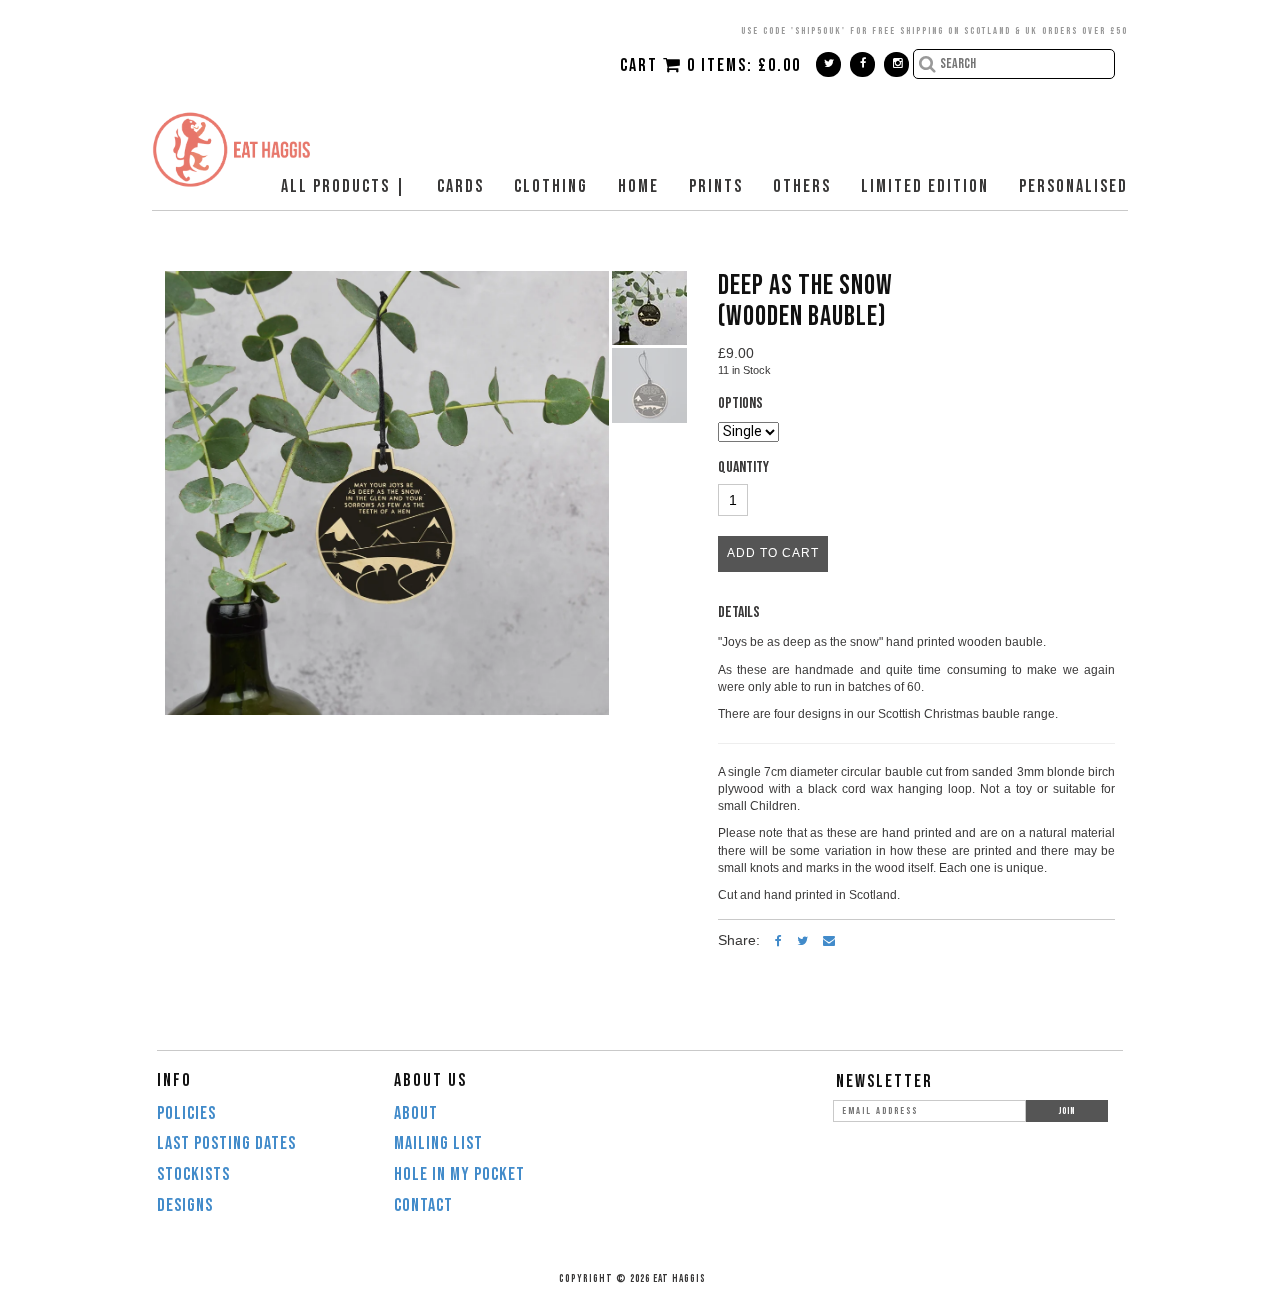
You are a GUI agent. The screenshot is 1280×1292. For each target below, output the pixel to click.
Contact (423, 1205)
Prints (716, 186)
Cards (460, 186)
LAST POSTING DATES (226, 1143)
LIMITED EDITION (925, 186)
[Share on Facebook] (778, 940)
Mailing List (438, 1143)
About (416, 1113)
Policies (186, 1113)
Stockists (193, 1174)
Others (802, 186)
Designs (185, 1205)
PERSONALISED (1073, 186)
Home (638, 186)
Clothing (551, 186)
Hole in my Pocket (459, 1174)
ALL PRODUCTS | (344, 186)
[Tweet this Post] (802, 940)
